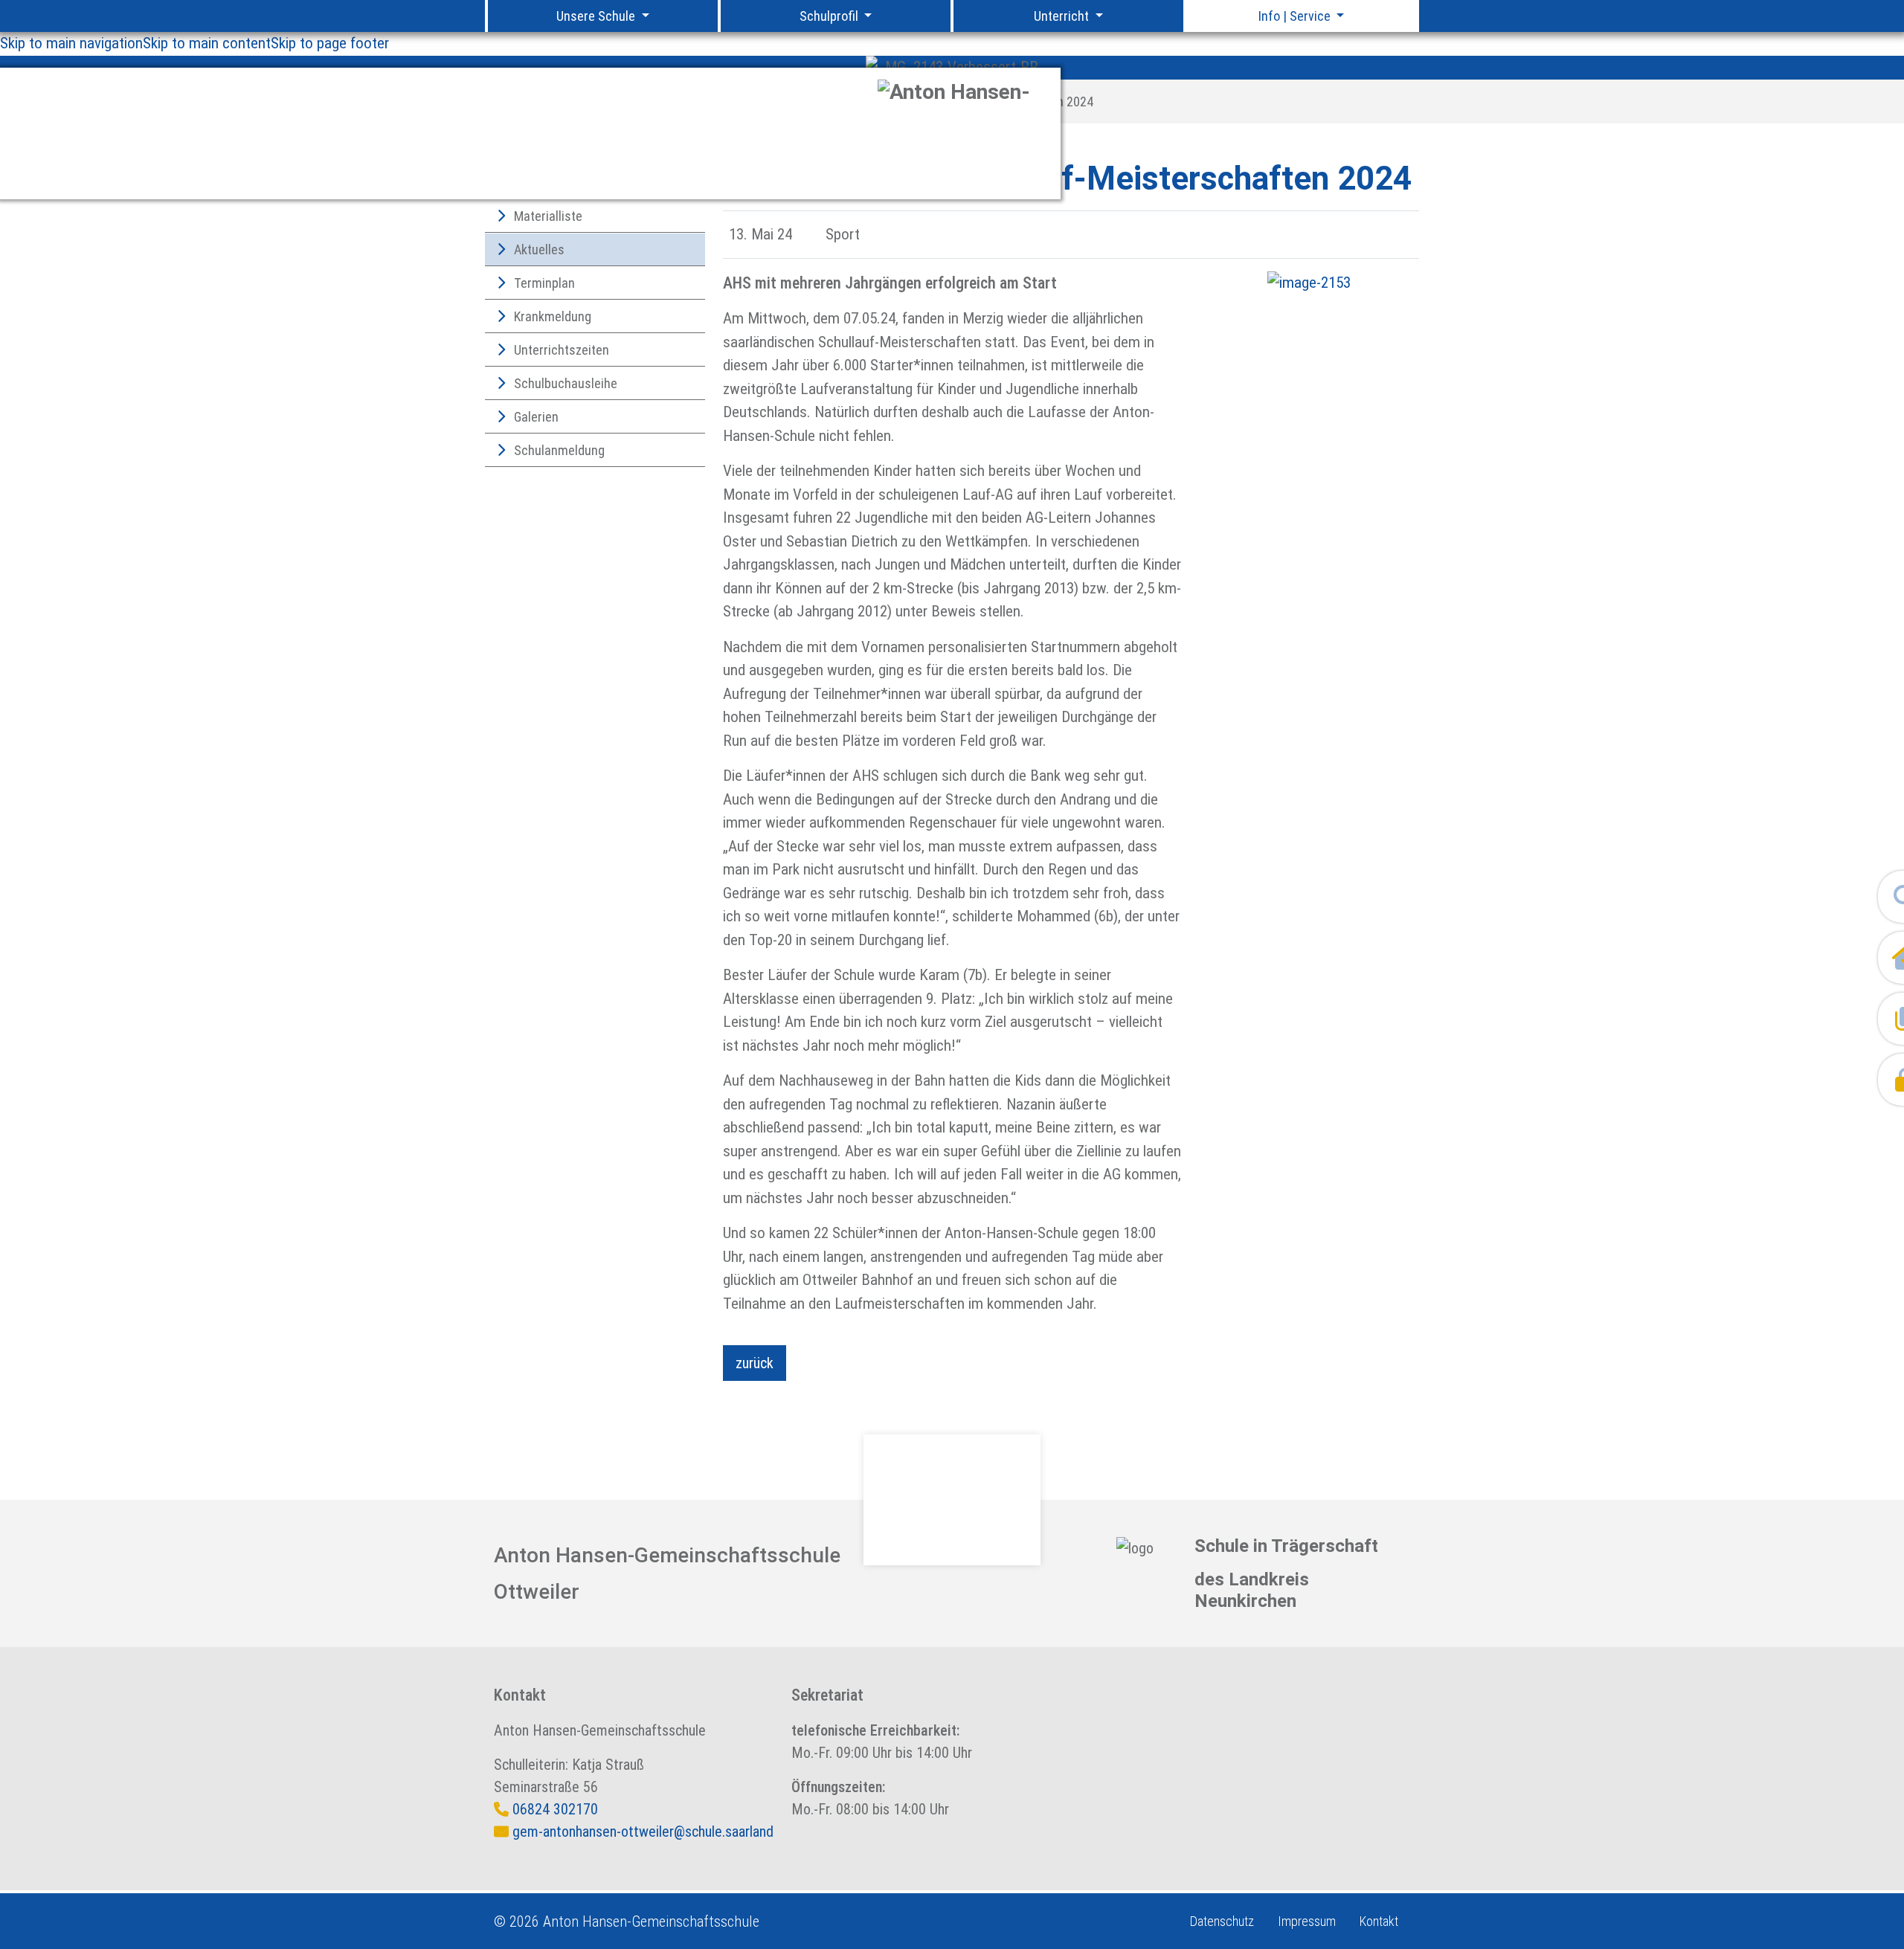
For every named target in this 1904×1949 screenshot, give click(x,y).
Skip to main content (207, 43)
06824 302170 (555, 1809)
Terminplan (543, 283)
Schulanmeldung (558, 450)
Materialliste (547, 216)
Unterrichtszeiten (560, 350)
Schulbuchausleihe (564, 383)
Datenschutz (1222, 1921)
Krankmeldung (551, 316)
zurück (755, 1363)
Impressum (1307, 1921)
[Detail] (963, 133)
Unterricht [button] (1063, 16)
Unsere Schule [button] (597, 16)
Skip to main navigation (71, 43)
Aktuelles (538, 249)
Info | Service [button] (1296, 16)
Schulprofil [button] (830, 16)
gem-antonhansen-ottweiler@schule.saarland (643, 1832)
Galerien (535, 417)
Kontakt (1379, 1921)
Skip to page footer (330, 43)
